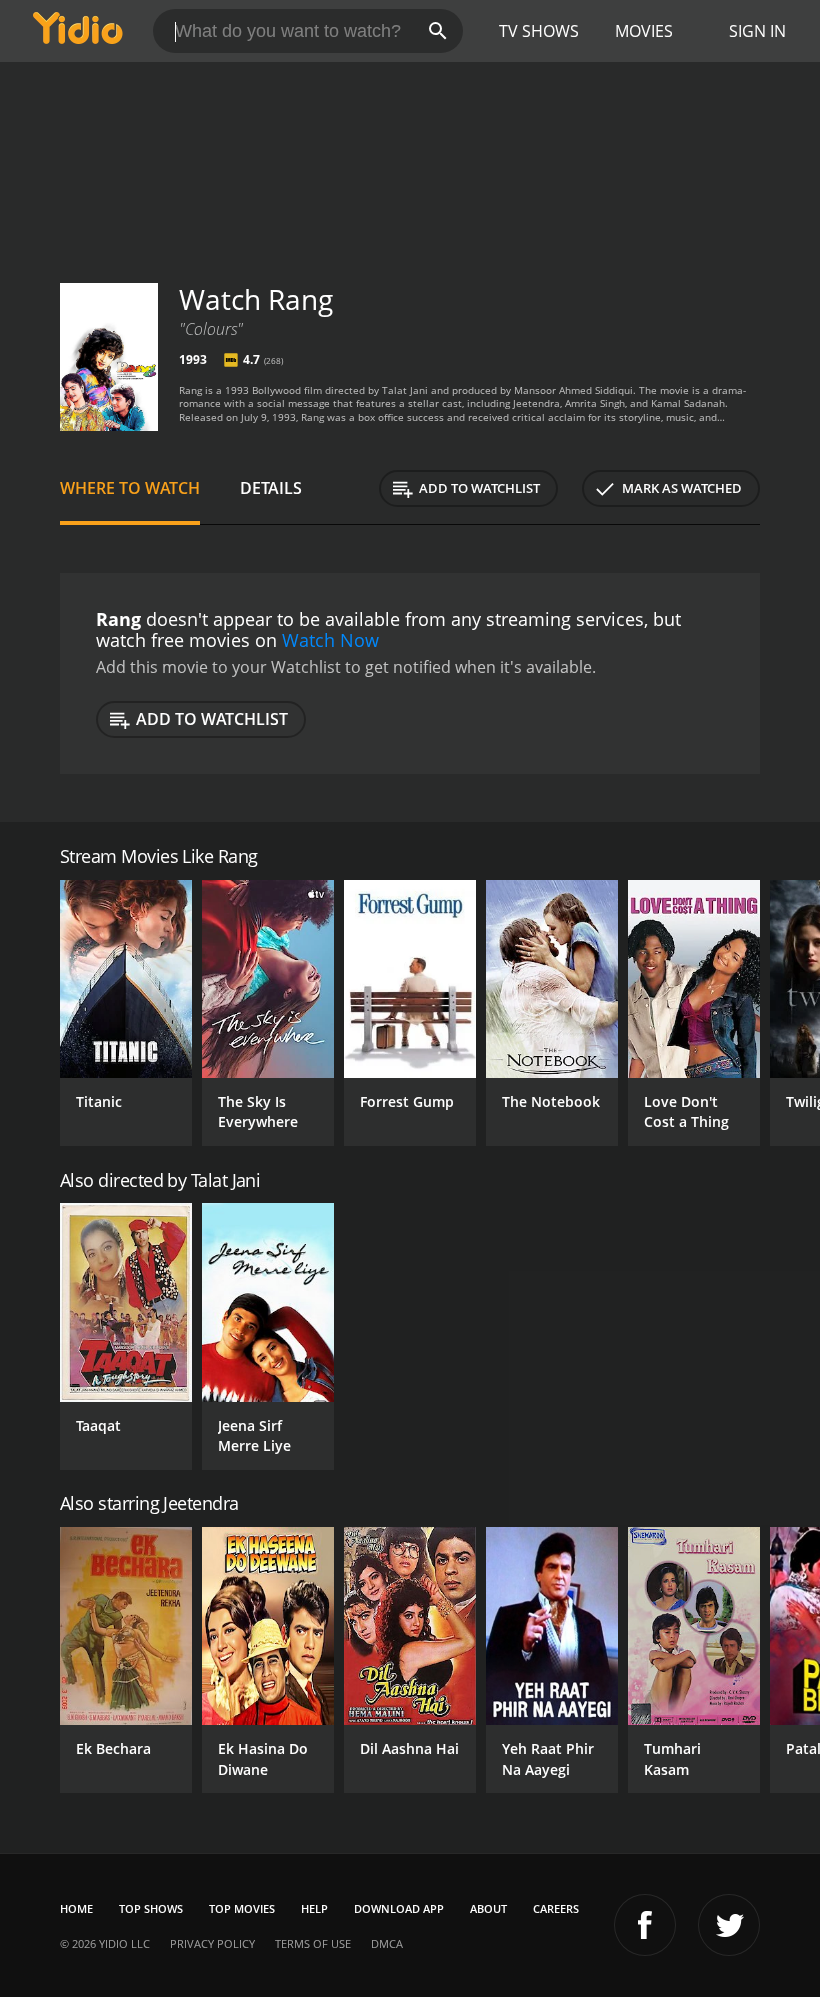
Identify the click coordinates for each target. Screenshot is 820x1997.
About (488, 1908)
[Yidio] (78, 31)
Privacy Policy (212, 1943)
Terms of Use (313, 1943)
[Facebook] (645, 1925)
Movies (644, 31)
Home (76, 1908)
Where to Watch (130, 488)
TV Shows (539, 31)
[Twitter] (729, 1925)
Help (314, 1908)
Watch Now (330, 640)
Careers (556, 1908)
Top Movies (242, 1908)
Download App (399, 1908)
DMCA (387, 1943)
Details (271, 488)
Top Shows (151, 1908)
